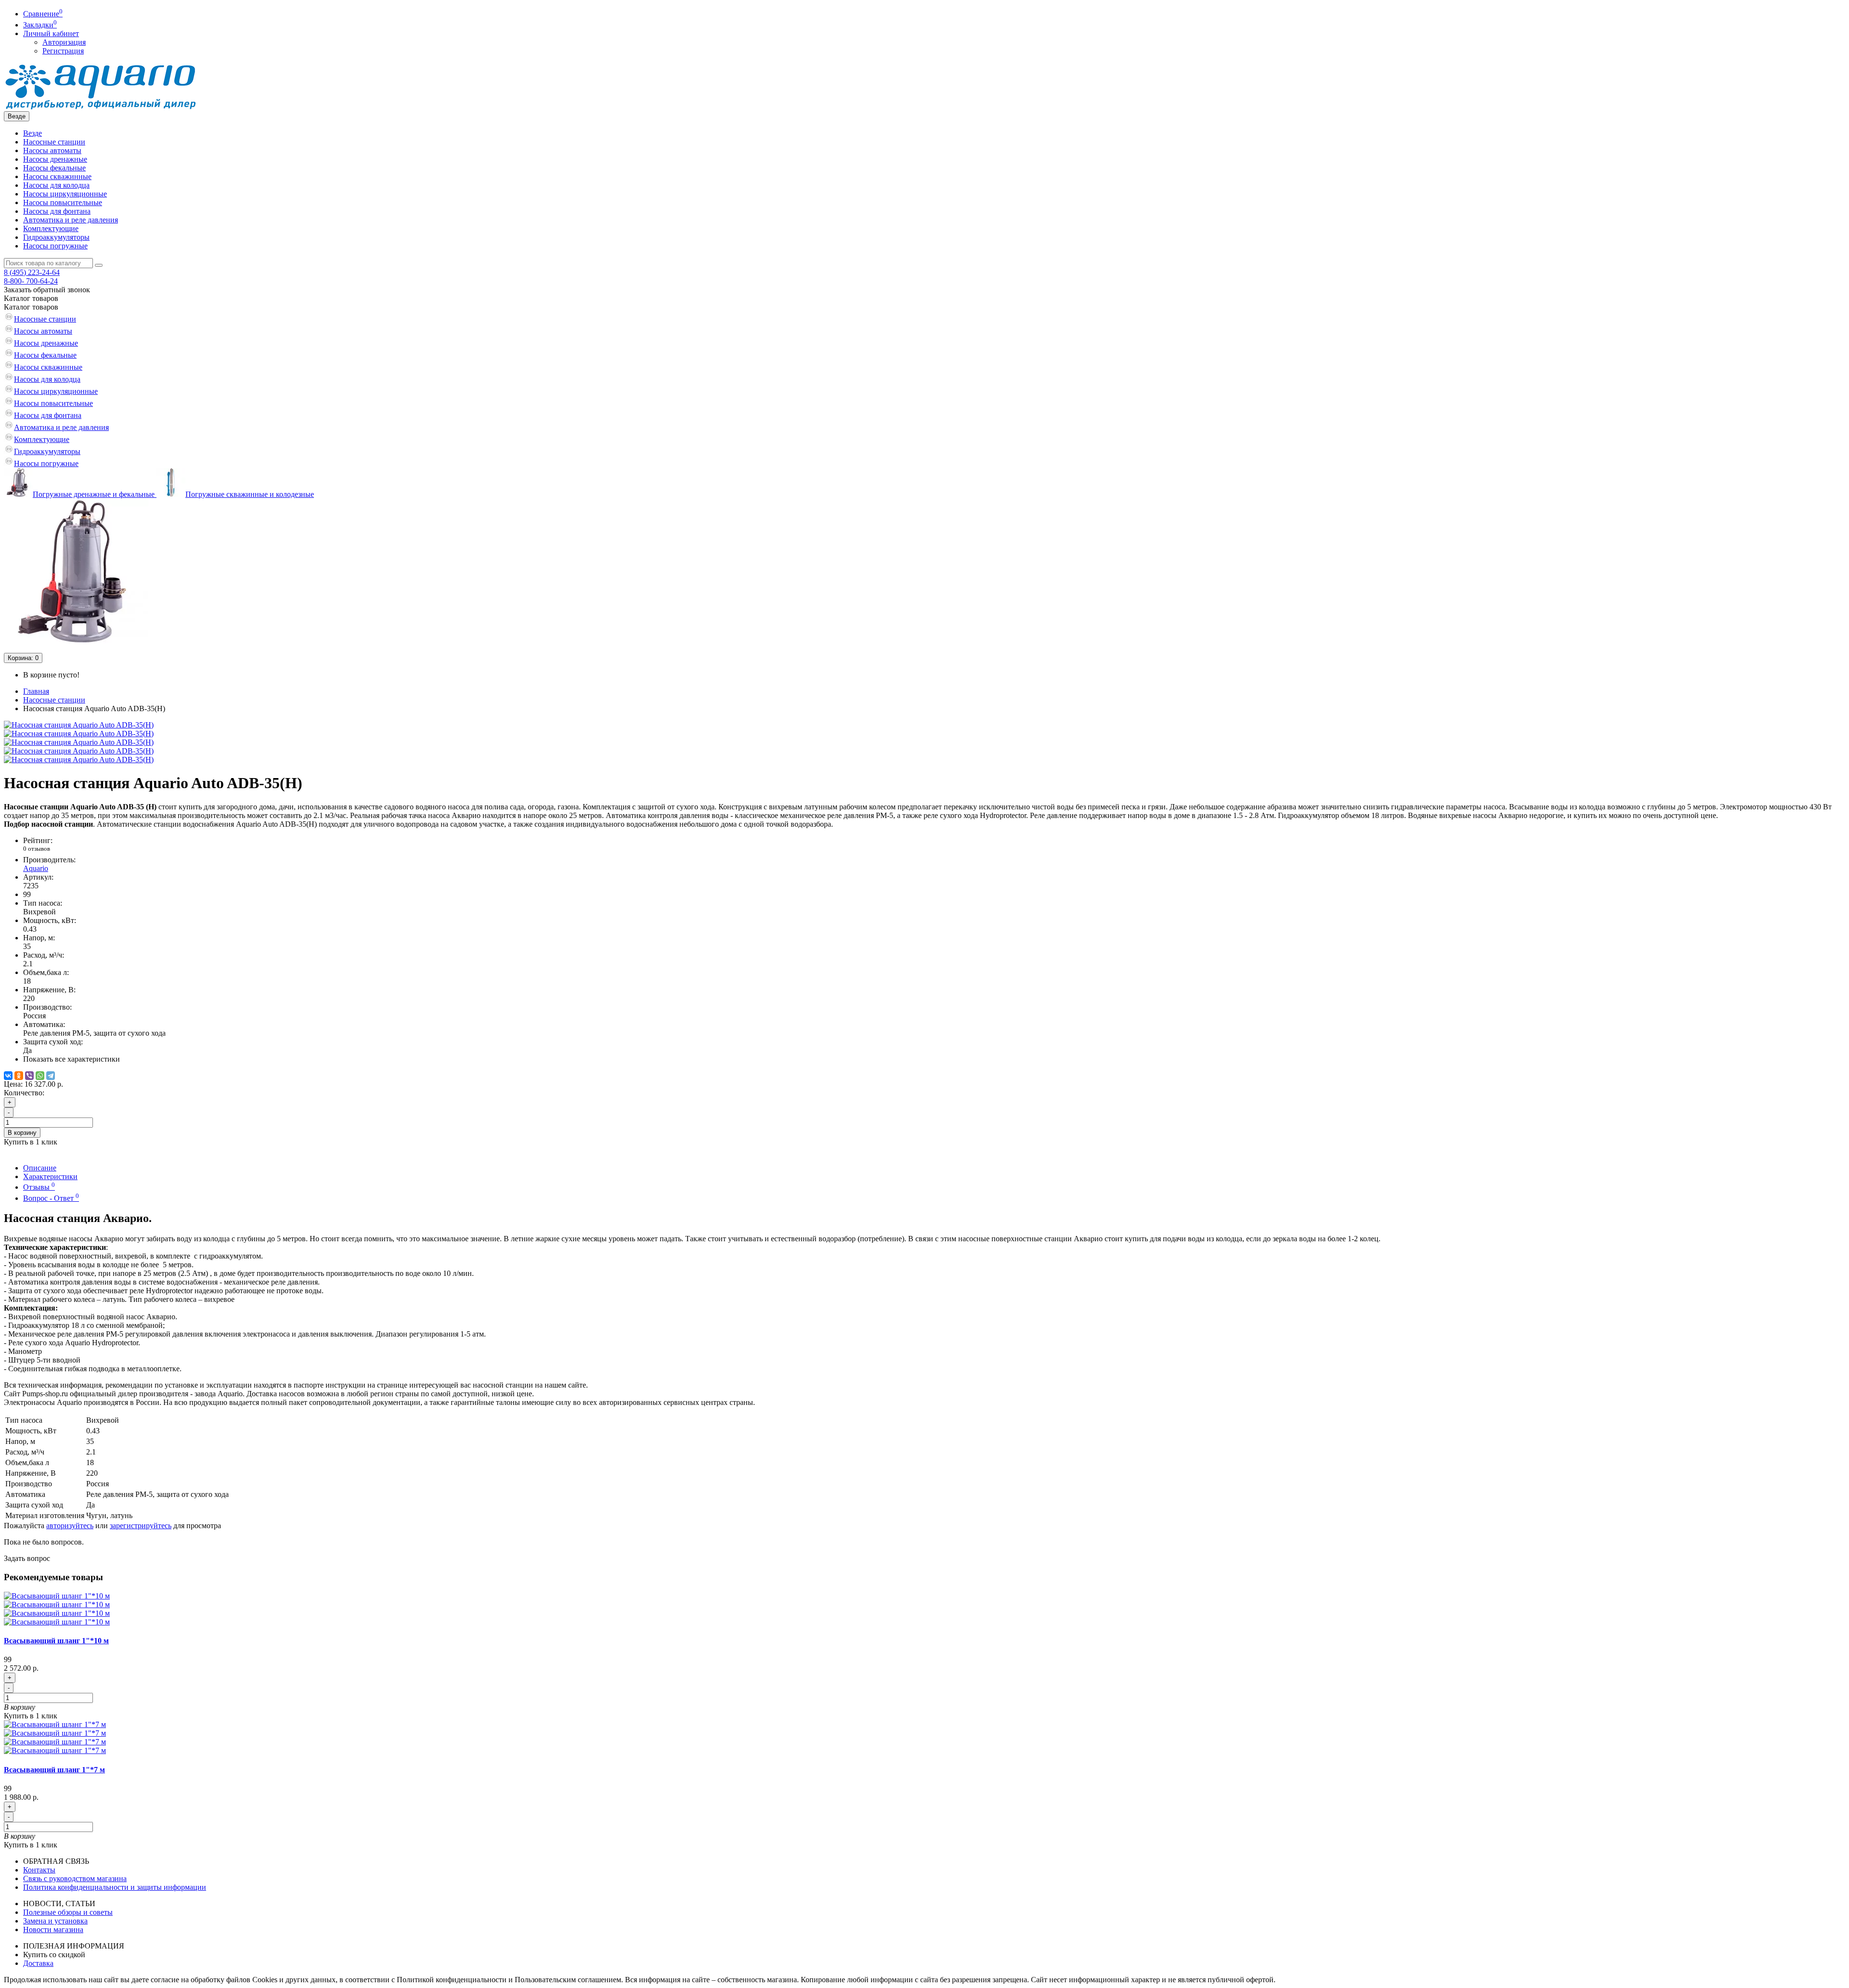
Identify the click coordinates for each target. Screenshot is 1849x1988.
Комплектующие (51, 228)
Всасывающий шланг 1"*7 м (54, 1770)
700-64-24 (31, 281)
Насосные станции (54, 142)
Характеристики (50, 1176)
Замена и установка (55, 1921)
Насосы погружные (55, 246)
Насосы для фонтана (57, 211)
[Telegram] (51, 1076)
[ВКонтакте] (8, 1076)
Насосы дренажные (55, 159)
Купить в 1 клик (31, 1716)
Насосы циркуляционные (65, 194)
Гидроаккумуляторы (56, 237)
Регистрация (63, 51)
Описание (40, 1168)
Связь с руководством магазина (75, 1878)
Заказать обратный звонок (47, 290)
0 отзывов (37, 849)
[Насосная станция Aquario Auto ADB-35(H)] (79, 725)
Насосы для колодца (56, 185)
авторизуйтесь (70, 1526)
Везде (33, 133)
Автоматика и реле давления (71, 220)
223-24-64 (32, 272)
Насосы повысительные (63, 202)
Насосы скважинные (57, 176)
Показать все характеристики (72, 1059)
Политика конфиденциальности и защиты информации (115, 1887)
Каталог (31, 307)
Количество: (24, 1093)
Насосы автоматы (52, 150)
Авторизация (64, 42)
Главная (36, 691)
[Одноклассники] (19, 1076)
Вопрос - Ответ (51, 1198)
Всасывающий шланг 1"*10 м (56, 1641)
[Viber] (29, 1076)
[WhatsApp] (40, 1076)
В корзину (22, 1133)
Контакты (39, 1870)
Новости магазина (53, 1930)
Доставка (38, 1963)
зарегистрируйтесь (141, 1526)
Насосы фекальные (54, 168)
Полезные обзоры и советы (68, 1912)
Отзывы (39, 1187)
